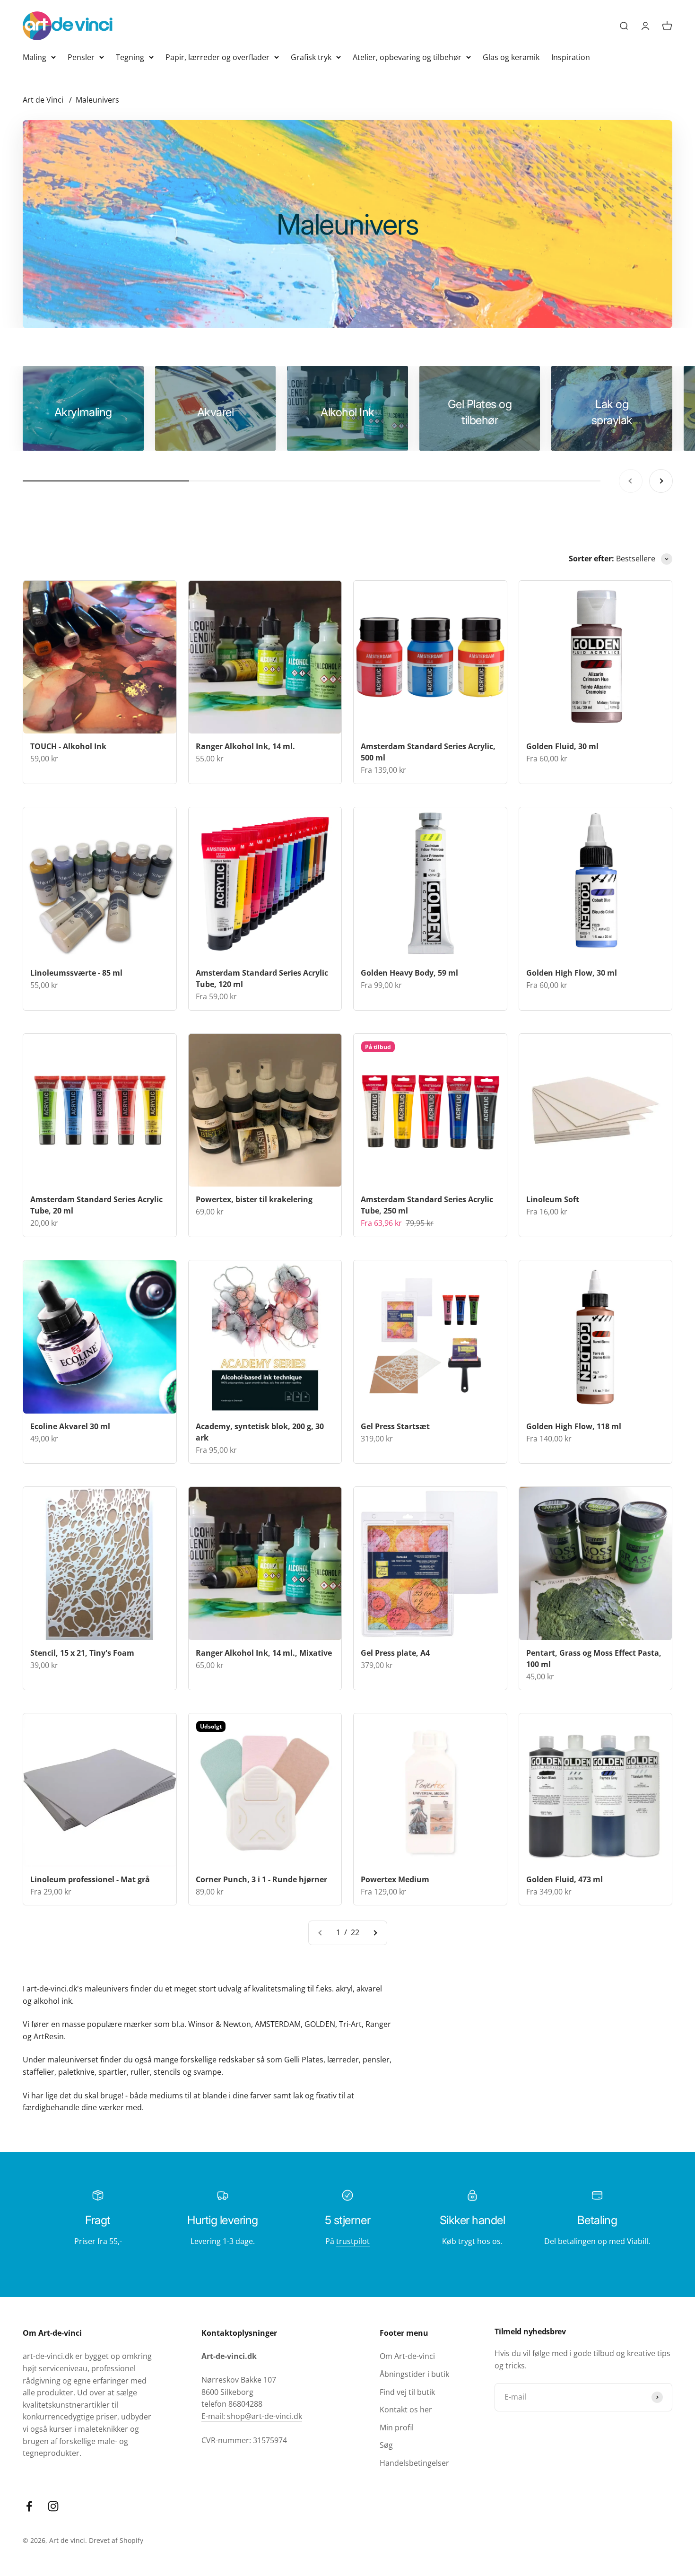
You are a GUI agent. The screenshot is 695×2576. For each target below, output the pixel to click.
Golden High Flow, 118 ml (574, 1426)
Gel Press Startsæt (395, 1426)
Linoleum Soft (553, 1199)
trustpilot (353, 2241)
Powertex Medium (395, 1879)
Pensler (81, 57)
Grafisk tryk (311, 57)
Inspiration (571, 57)
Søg (386, 2445)
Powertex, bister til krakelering (254, 1199)
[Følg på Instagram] (53, 2506)
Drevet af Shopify (116, 2540)
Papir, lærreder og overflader (217, 57)
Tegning (130, 57)
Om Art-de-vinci (407, 2356)
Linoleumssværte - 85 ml (76, 973)
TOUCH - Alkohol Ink (68, 746)
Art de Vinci (43, 100)
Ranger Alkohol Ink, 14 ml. (245, 746)
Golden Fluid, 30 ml (562, 746)
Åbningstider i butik (414, 2374)
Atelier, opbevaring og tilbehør (407, 57)
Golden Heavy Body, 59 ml (409, 973)
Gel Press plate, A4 (395, 1653)
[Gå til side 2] (375, 1933)
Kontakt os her (406, 2410)
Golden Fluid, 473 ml (565, 1879)
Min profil (397, 2428)
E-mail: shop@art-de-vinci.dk (252, 2416)
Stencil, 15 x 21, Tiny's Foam (82, 1653)
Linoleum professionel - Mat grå (90, 1879)
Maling (35, 57)
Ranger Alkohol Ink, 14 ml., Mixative (264, 1653)
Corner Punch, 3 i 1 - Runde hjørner (261, 1879)
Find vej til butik (407, 2392)
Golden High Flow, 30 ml (572, 973)
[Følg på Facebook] (29, 2506)
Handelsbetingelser (414, 2463)
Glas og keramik (511, 57)
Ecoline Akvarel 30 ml (70, 1426)
